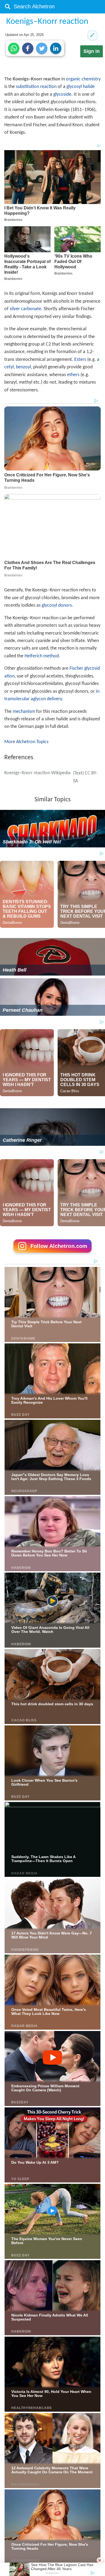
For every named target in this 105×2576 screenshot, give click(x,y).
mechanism (24, 712)
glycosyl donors (57, 605)
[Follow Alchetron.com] (52, 1254)
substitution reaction (36, 87)
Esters (80, 360)
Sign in (92, 51)
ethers (73, 375)
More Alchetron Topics (26, 742)
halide (89, 87)
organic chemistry (83, 79)
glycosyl (74, 87)
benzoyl (23, 367)
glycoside (62, 94)
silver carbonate (25, 309)
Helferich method (42, 656)
